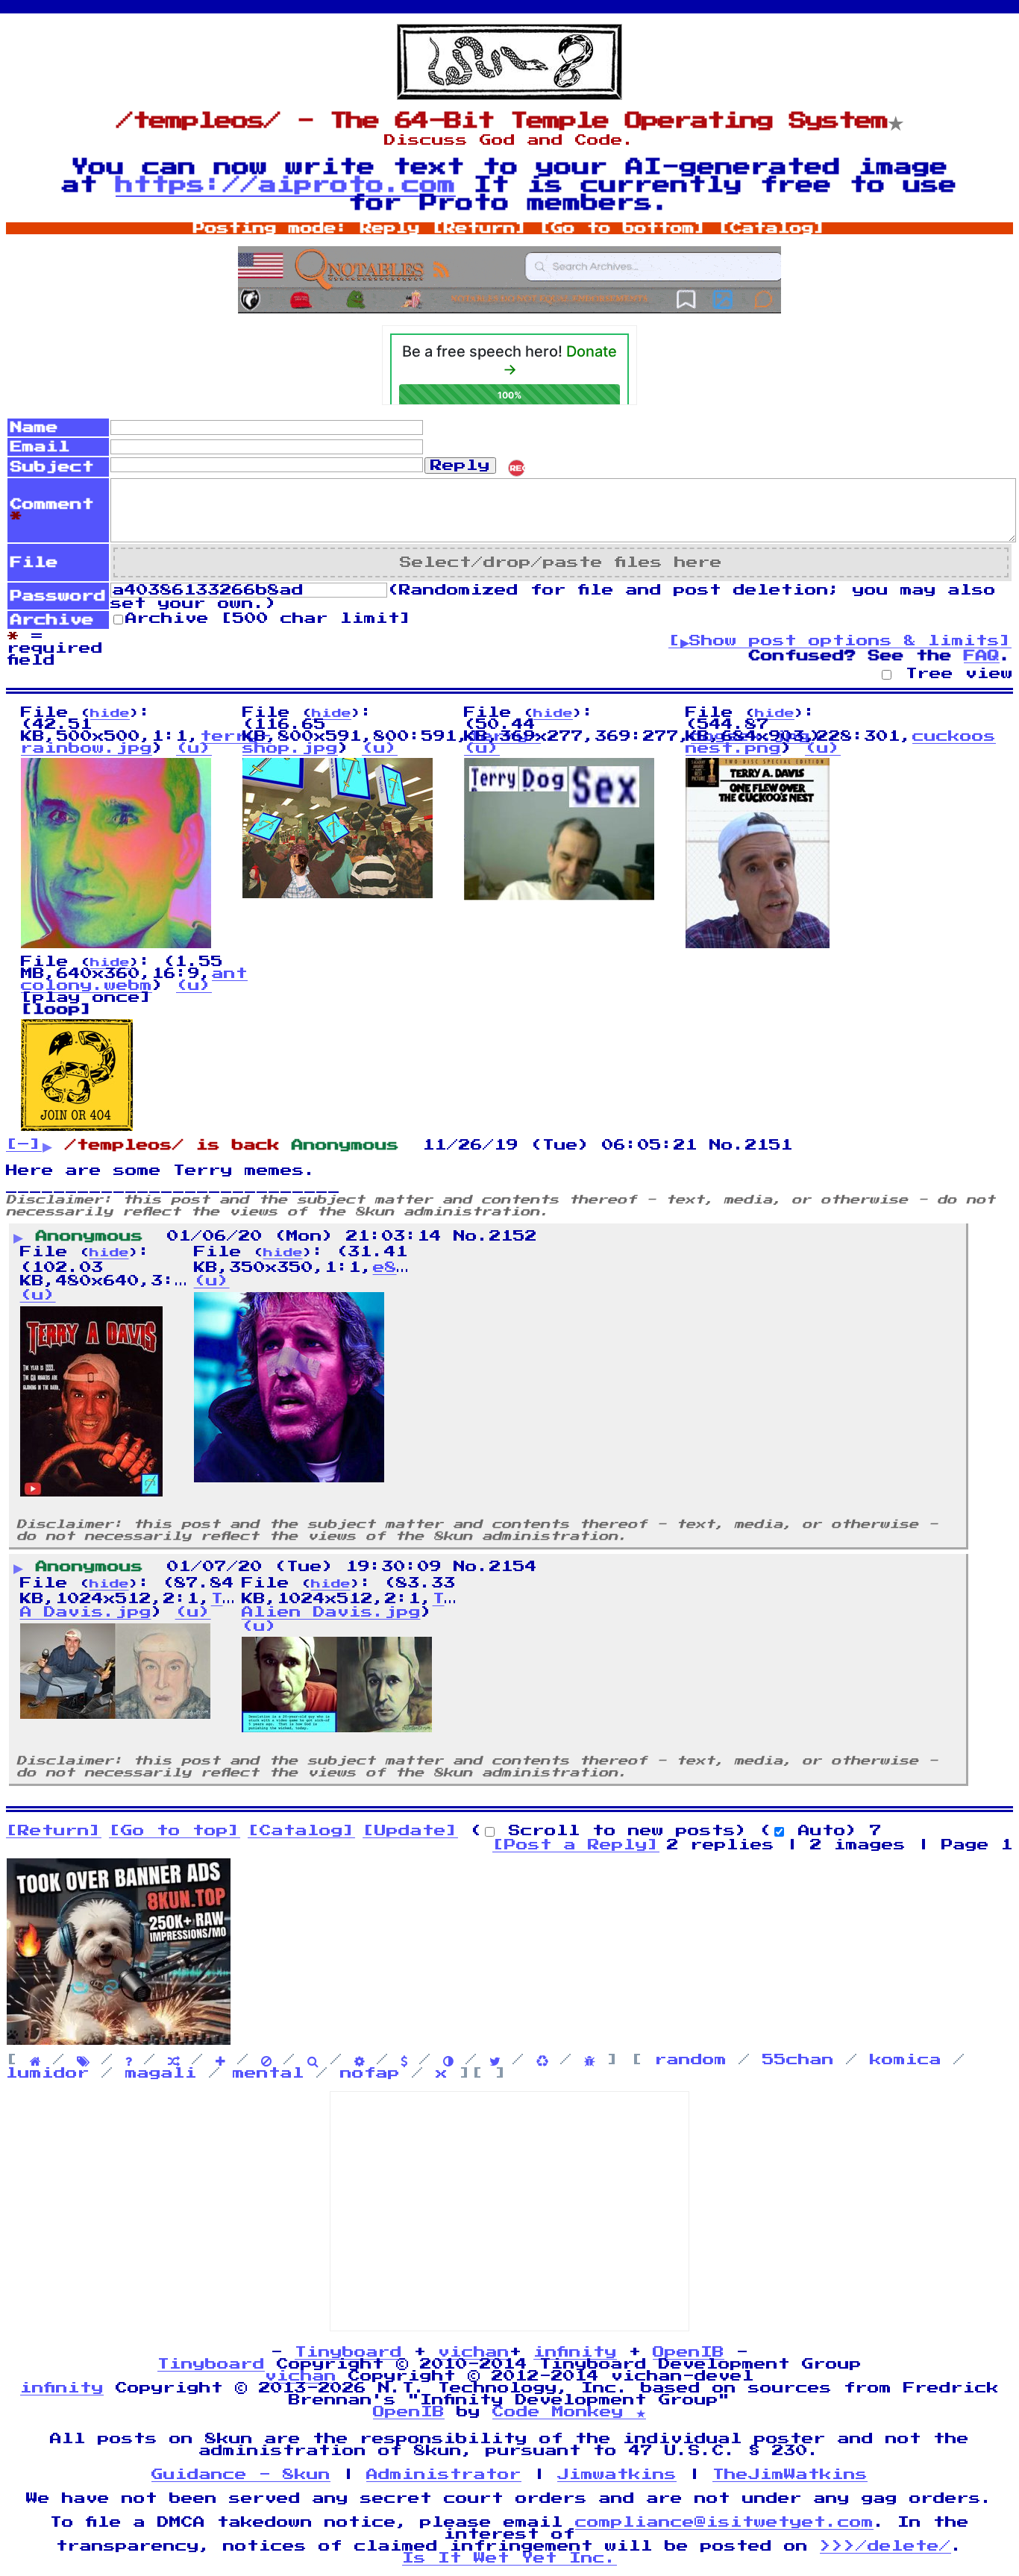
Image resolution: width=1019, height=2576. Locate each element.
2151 (769, 1145)
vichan (474, 2352)
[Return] (480, 228)
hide (110, 714)
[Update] (410, 1831)
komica (906, 2060)
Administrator (444, 2475)
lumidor (48, 2073)
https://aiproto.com (286, 185)
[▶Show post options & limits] (840, 641)
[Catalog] (772, 228)
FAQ (982, 656)
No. (727, 1145)
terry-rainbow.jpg (146, 742)
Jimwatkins (617, 2475)
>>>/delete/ (885, 2546)
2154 (513, 1567)
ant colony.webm (134, 980)
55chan (798, 2060)
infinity (575, 2352)
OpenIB (689, 2352)
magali (161, 2073)
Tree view (953, 674)
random (691, 2060)
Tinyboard (348, 2352)
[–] (24, 1144)
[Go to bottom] (623, 228)
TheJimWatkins (790, 2475)
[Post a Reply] (576, 1845)
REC (518, 468)
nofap (370, 2073)
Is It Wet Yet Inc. (509, 2558)
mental (269, 2073)
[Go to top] (175, 1831)
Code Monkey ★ (569, 2412)
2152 (513, 1236)
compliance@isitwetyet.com (724, 2522)
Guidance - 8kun (241, 2475)
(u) (194, 748)
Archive (269, 618)
